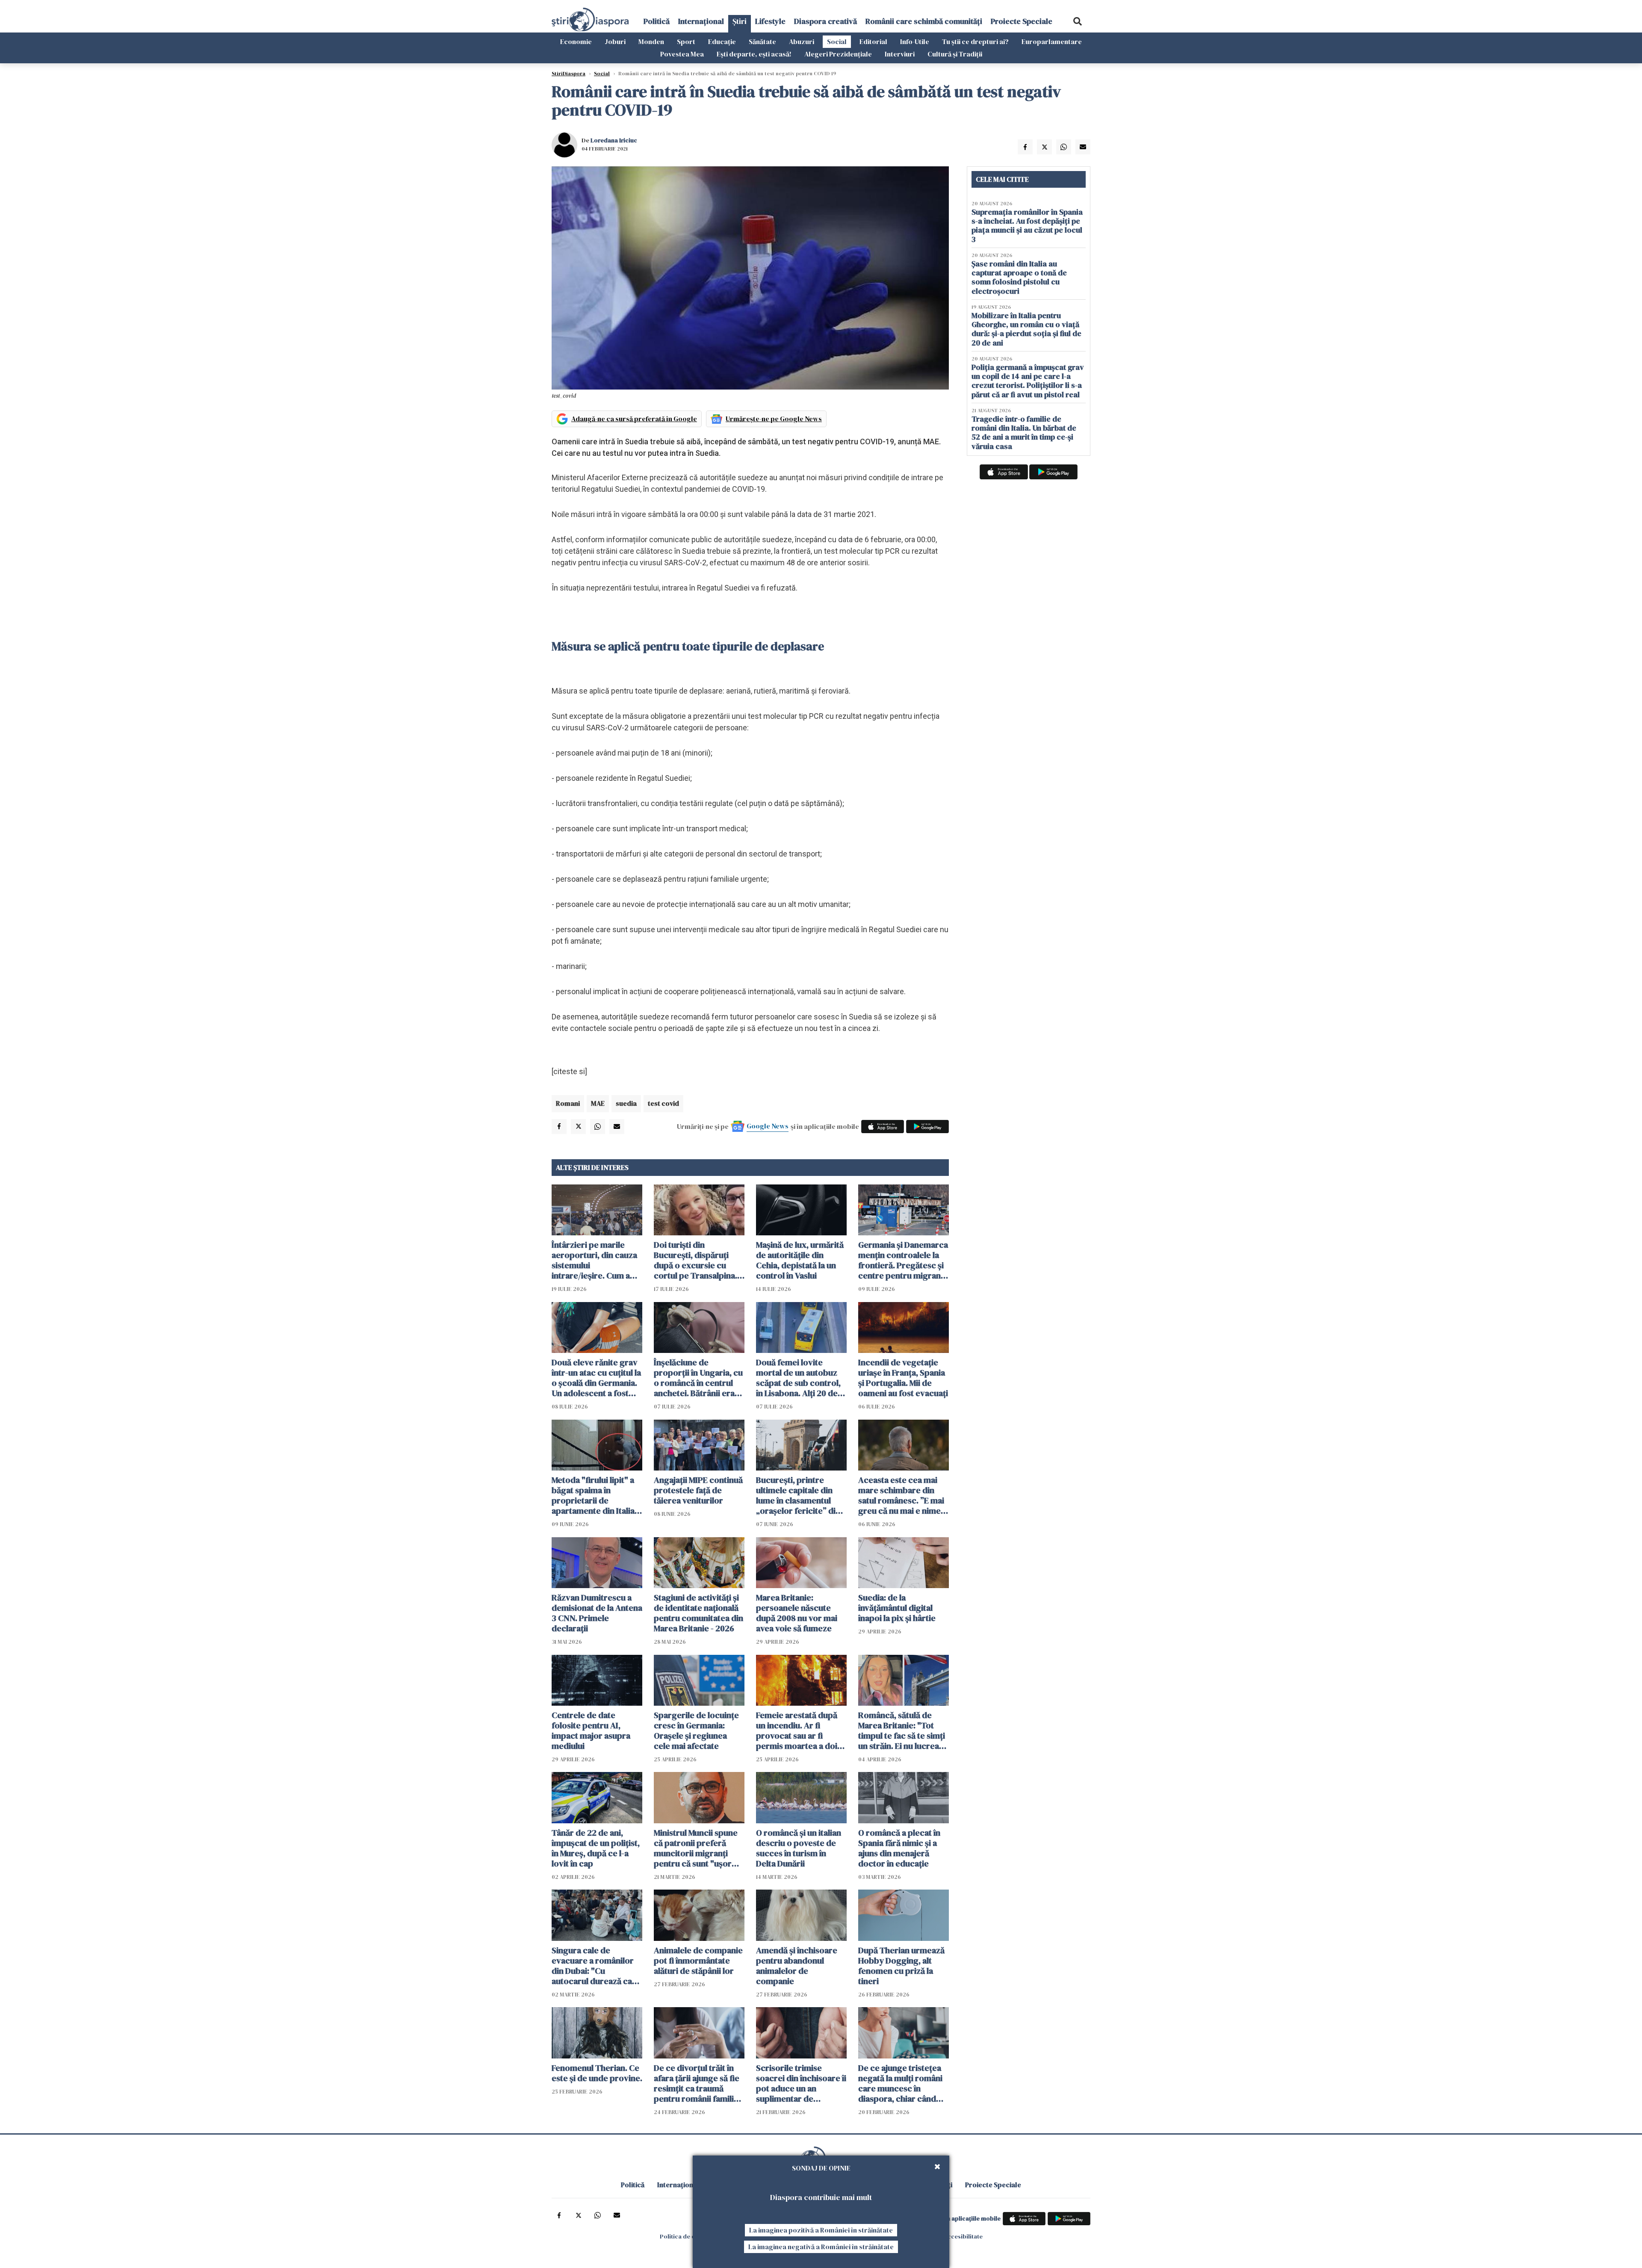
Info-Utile (915, 41)
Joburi (615, 41)
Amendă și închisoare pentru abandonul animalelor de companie (797, 1966)
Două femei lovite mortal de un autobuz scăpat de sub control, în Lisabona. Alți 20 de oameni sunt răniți (798, 1378)
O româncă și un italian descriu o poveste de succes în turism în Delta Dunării (799, 1848)
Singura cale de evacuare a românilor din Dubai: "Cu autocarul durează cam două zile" (595, 1966)
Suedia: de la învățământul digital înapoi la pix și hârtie (897, 1608)
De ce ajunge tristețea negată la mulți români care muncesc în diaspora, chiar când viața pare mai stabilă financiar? (900, 2083)
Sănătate (762, 41)
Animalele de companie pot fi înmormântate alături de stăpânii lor (698, 1961)
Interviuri (900, 54)
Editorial (873, 41)
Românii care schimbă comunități (924, 21)
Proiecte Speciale (1022, 21)
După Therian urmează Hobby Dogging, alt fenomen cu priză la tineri (901, 1966)
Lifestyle (770, 21)
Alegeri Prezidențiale (838, 54)
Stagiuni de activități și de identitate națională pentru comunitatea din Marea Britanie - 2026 (698, 1613)
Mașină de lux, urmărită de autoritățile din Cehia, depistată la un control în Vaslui (800, 1260)
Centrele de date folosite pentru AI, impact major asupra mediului (591, 1731)
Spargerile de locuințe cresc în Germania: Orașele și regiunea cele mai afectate (696, 1731)
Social (837, 41)
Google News (768, 1126)
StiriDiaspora (568, 74)
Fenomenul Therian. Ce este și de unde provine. (597, 2073)
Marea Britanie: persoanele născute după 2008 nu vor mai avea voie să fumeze (797, 1613)
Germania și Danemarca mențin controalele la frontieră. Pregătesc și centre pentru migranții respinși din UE (903, 1260)
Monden (651, 41)
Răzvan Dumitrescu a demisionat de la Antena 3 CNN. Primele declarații (597, 1613)
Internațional (701, 21)
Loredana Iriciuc (614, 140)
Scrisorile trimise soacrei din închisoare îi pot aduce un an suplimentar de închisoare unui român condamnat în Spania (801, 2083)
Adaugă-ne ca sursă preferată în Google (634, 419)
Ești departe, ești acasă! (754, 54)
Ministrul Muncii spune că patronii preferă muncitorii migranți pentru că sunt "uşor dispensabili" (696, 1848)
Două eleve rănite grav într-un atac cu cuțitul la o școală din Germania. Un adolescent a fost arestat (596, 1378)
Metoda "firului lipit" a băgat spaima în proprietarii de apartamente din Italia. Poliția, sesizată (594, 1495)
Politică (657, 21)
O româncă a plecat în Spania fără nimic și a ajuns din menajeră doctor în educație (899, 1848)
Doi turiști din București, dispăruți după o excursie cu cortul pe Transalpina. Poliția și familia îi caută (697, 1260)
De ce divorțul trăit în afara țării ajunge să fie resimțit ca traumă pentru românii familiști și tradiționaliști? (698, 2083)
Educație (722, 41)
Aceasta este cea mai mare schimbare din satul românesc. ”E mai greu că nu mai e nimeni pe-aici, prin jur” (903, 1495)
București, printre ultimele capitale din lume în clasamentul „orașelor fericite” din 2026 (798, 1495)
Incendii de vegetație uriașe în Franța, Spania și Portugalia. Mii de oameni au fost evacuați (903, 1378)
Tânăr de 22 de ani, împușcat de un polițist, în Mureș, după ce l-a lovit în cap (596, 1848)
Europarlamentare (1052, 41)
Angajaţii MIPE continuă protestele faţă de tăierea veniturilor (698, 1490)
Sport (686, 41)
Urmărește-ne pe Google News (774, 419)
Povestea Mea (682, 54)
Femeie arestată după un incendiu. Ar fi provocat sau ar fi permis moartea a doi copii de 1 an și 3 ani (797, 1731)
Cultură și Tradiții (955, 54)
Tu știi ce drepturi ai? (975, 41)
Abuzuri (802, 41)
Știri (740, 21)
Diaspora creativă (825, 21)
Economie (576, 41)
